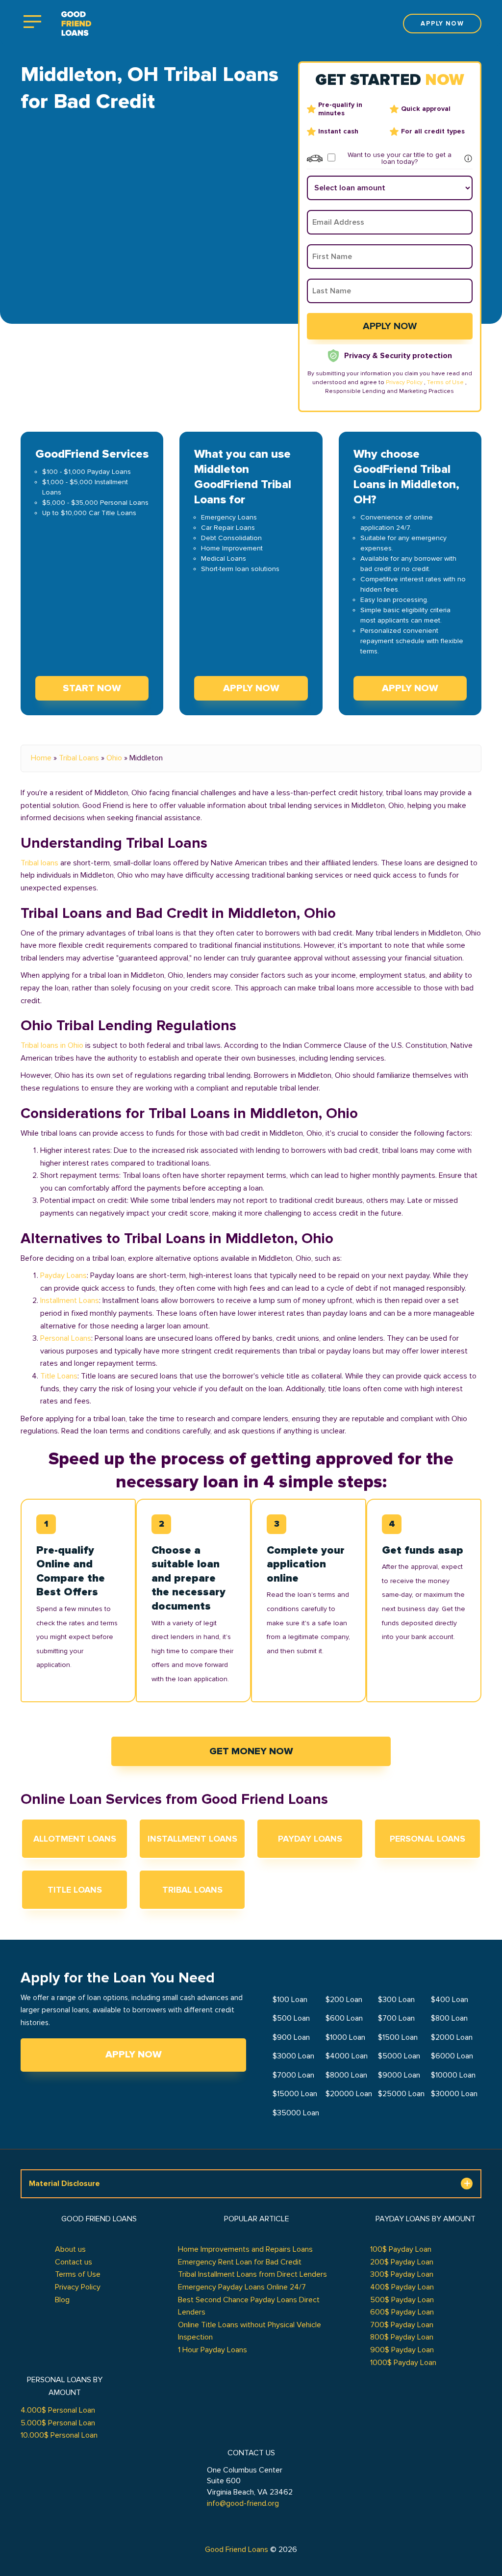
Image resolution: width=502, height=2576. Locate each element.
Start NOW (92, 688)
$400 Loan (450, 2000)
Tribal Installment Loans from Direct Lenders (252, 2274)
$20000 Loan (349, 2094)
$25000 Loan (401, 2094)
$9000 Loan (399, 2075)
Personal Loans (66, 1338)
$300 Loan (396, 2000)
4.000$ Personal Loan (58, 2410)
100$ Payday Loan (401, 2249)
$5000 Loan (399, 2056)
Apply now (442, 24)
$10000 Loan (453, 2075)
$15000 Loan (295, 2094)
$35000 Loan (296, 2113)
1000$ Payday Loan (403, 2363)
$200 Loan (344, 2000)
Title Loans (59, 1376)
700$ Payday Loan (402, 2325)
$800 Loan (449, 2018)
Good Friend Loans (237, 2550)
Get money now (251, 1751)
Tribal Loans (79, 758)
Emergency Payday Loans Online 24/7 (242, 2287)
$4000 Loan (347, 2056)
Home (41, 758)
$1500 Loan (398, 2037)
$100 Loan (290, 2000)
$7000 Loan (293, 2075)
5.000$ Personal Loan (58, 2423)
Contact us (74, 2262)
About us (70, 2249)
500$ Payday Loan (402, 2300)
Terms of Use (445, 382)
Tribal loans (39, 863)
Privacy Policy (404, 382)
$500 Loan (291, 2018)
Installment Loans (70, 1301)
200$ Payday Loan (402, 2262)
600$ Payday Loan (402, 2312)
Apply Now (134, 2055)
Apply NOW (251, 688)
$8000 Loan (346, 2075)
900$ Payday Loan (402, 2350)
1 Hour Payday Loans (213, 2350)
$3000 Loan (293, 2056)
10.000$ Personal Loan (59, 2435)
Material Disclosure (64, 2184)
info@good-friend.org (243, 2503)
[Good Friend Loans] (76, 24)
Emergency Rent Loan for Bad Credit (240, 2262)
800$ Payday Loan (402, 2337)
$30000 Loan (454, 2094)
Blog (62, 2300)
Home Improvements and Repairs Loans (245, 2249)
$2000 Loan (452, 2037)
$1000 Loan (345, 2037)
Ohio (114, 758)
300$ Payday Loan (402, 2274)
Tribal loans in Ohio (52, 1045)
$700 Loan (396, 2018)
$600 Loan (344, 2018)
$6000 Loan (452, 2056)
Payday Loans (63, 1275)
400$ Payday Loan (402, 2287)
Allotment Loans (75, 1839)
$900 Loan (291, 2037)
